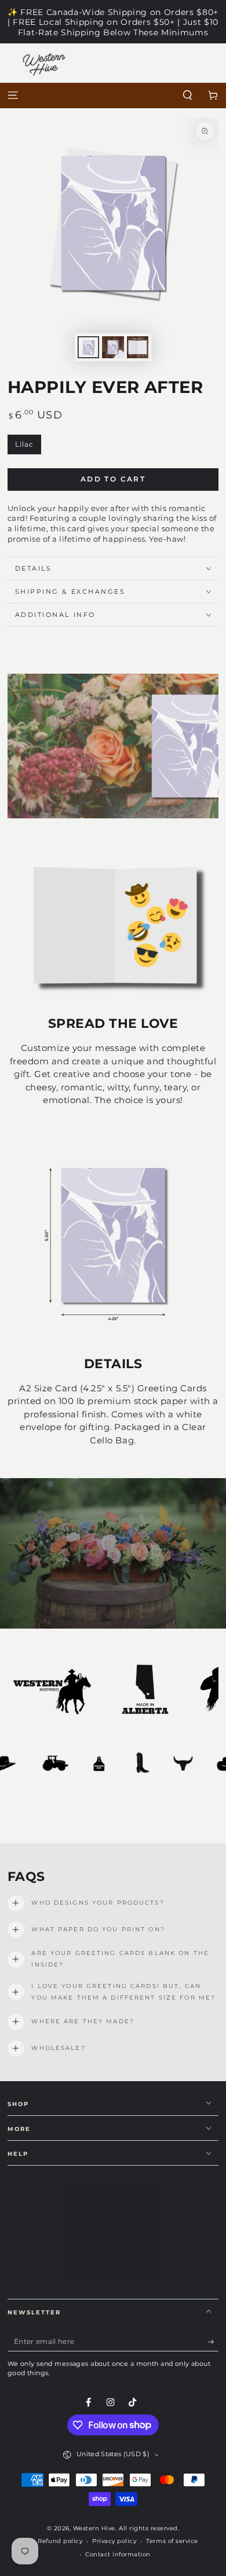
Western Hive (94, 2528)
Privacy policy (114, 2541)
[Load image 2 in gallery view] (113, 347)
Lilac (28, 447)
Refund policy (60, 2541)
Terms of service (172, 2541)
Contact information (118, 2554)
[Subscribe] (213, 2342)
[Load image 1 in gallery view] (88, 347)
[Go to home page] (113, 96)
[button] (188, 96)
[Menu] (13, 96)
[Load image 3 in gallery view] (138, 347)
